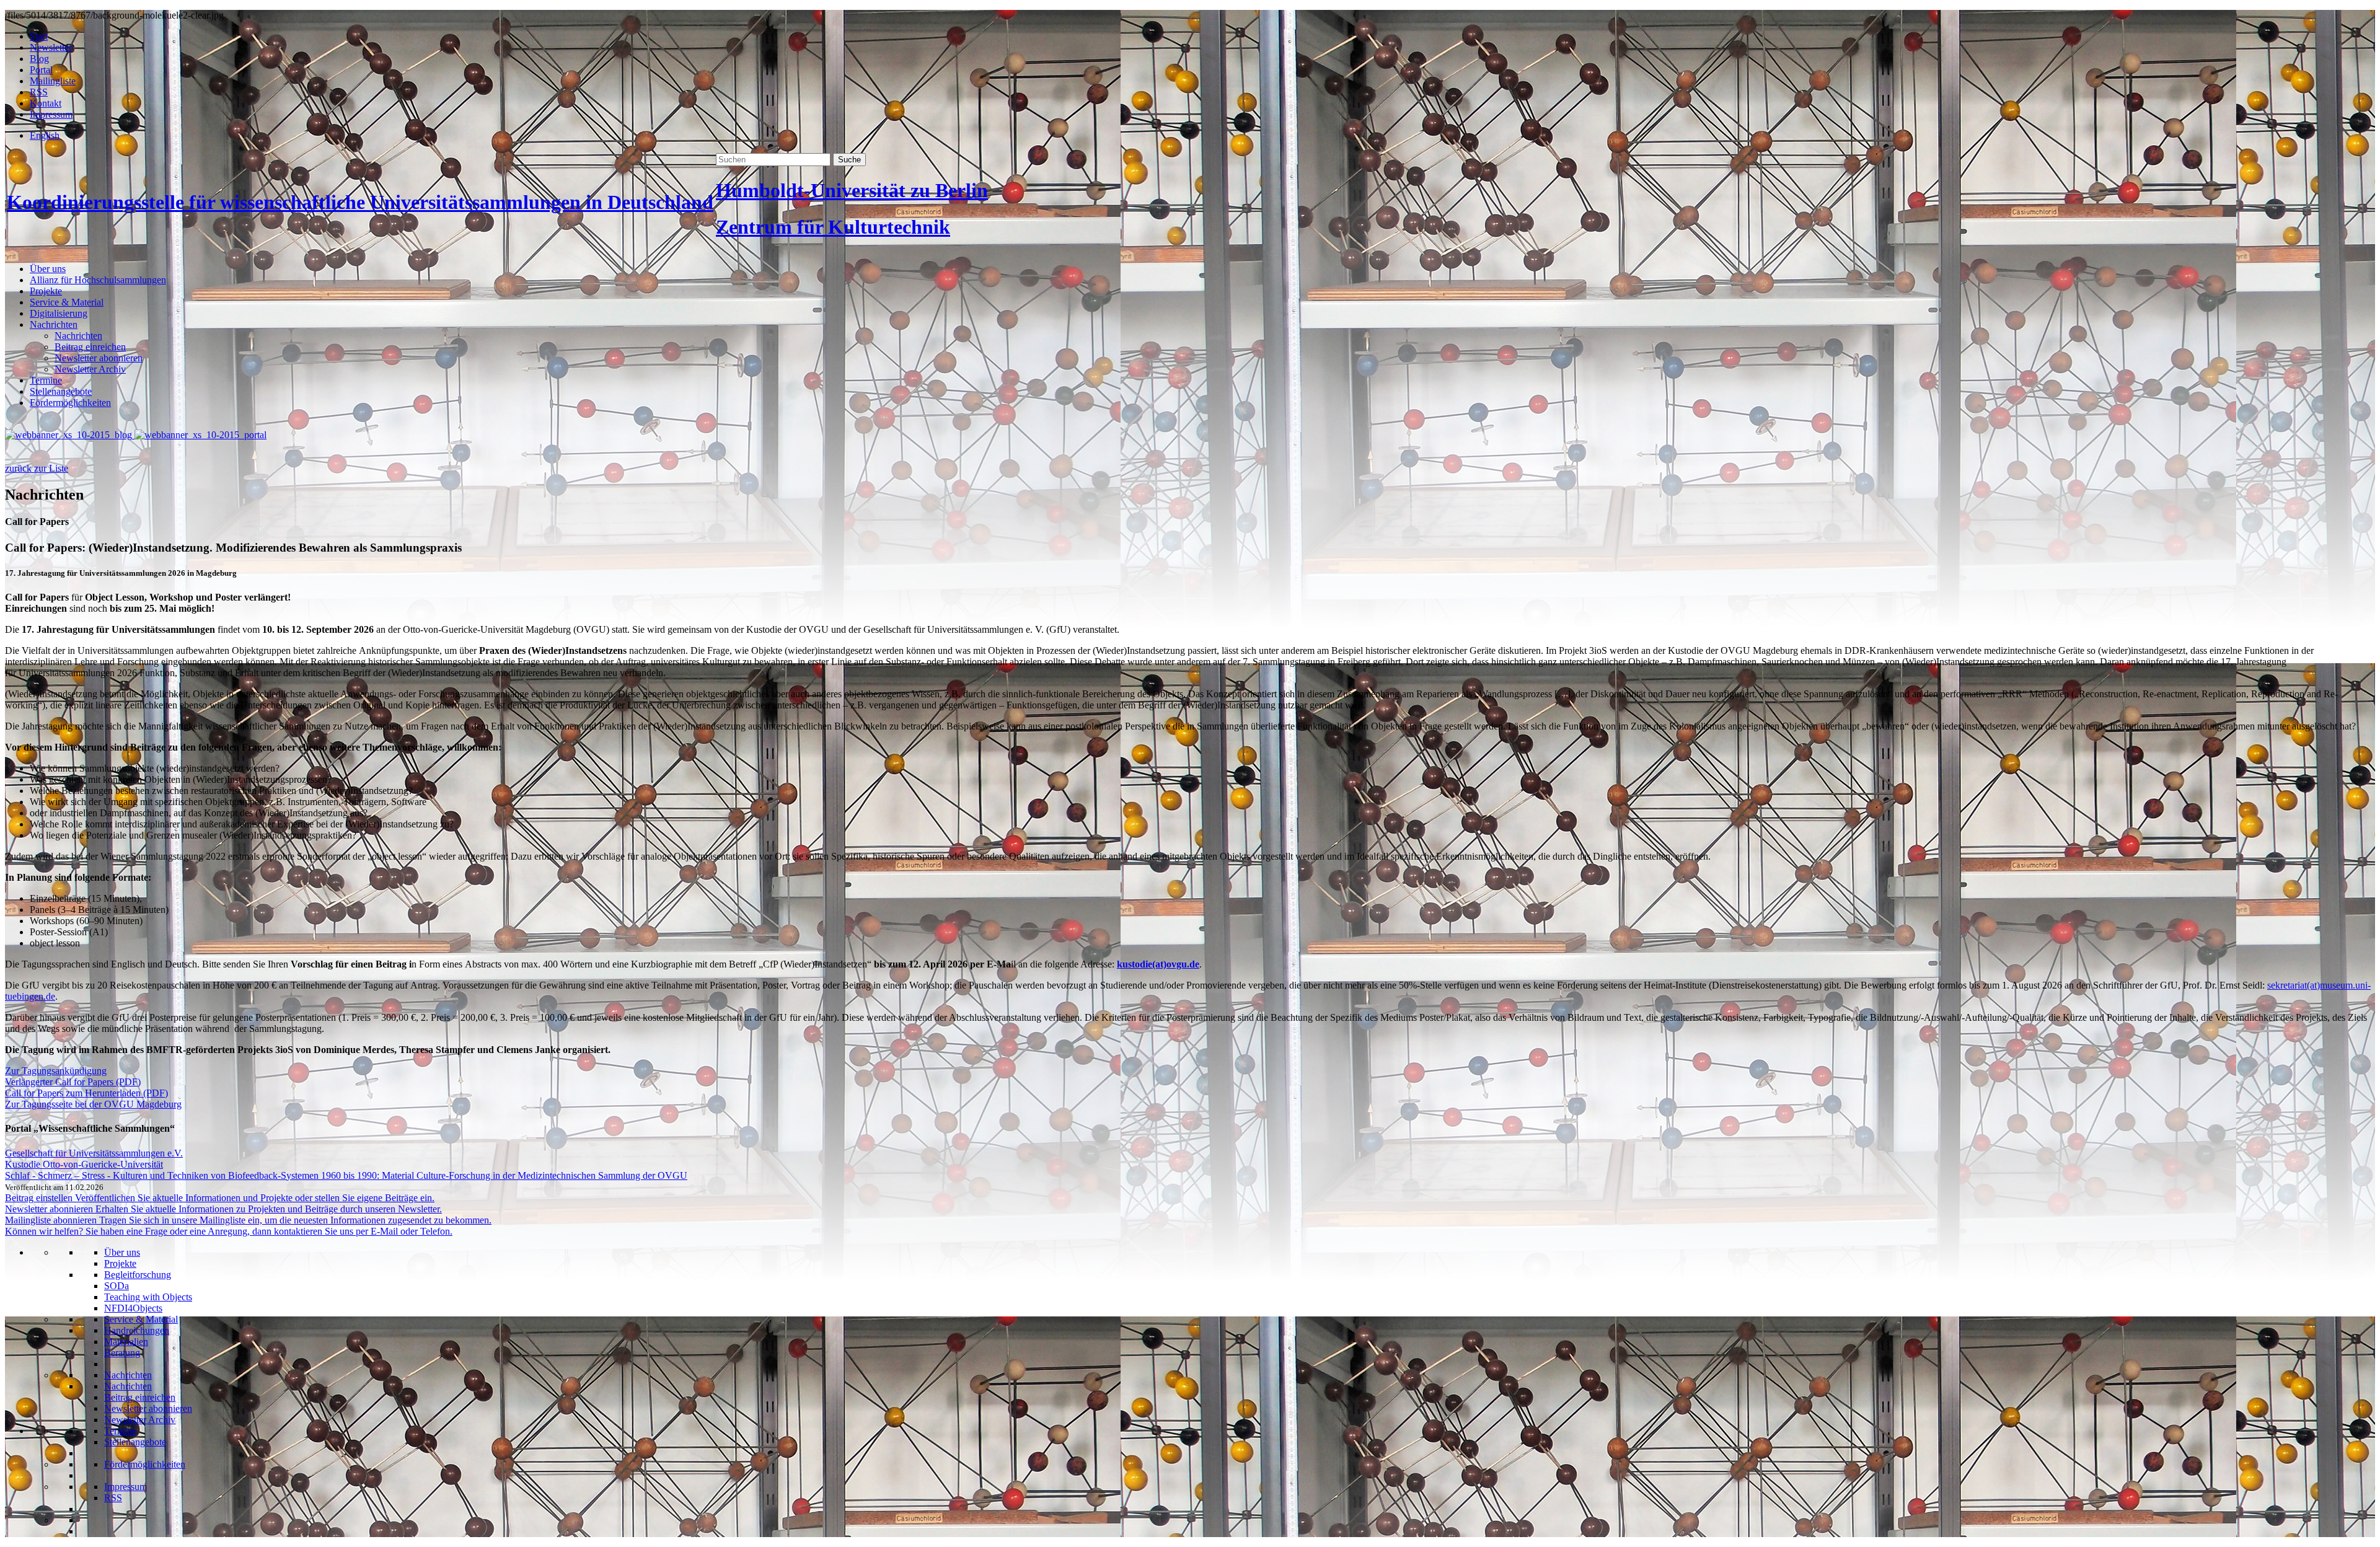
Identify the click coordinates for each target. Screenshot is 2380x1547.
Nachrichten (54, 324)
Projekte (46, 291)
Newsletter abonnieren (99, 358)
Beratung (122, 1353)
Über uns (48, 269)
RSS (39, 92)
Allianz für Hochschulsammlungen (98, 280)
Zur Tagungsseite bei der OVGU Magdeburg (93, 1104)
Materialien (126, 1342)
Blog (39, 59)
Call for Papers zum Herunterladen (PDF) (86, 1093)
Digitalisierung (59, 313)
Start (39, 36)
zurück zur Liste (37, 468)
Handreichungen (137, 1330)
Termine (46, 380)
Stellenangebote (61, 391)
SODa (117, 1286)
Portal (41, 70)
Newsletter (51, 47)
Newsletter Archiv (90, 369)
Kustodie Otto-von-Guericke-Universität (84, 1164)
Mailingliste (53, 81)
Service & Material (67, 302)
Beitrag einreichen (90, 347)
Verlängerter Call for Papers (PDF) (73, 1082)
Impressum (51, 114)
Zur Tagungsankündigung (56, 1071)
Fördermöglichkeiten (70, 403)
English (45, 135)
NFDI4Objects (133, 1308)
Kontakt (46, 103)
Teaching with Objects (148, 1297)
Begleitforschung (138, 1275)
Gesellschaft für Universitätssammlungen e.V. (94, 1153)
